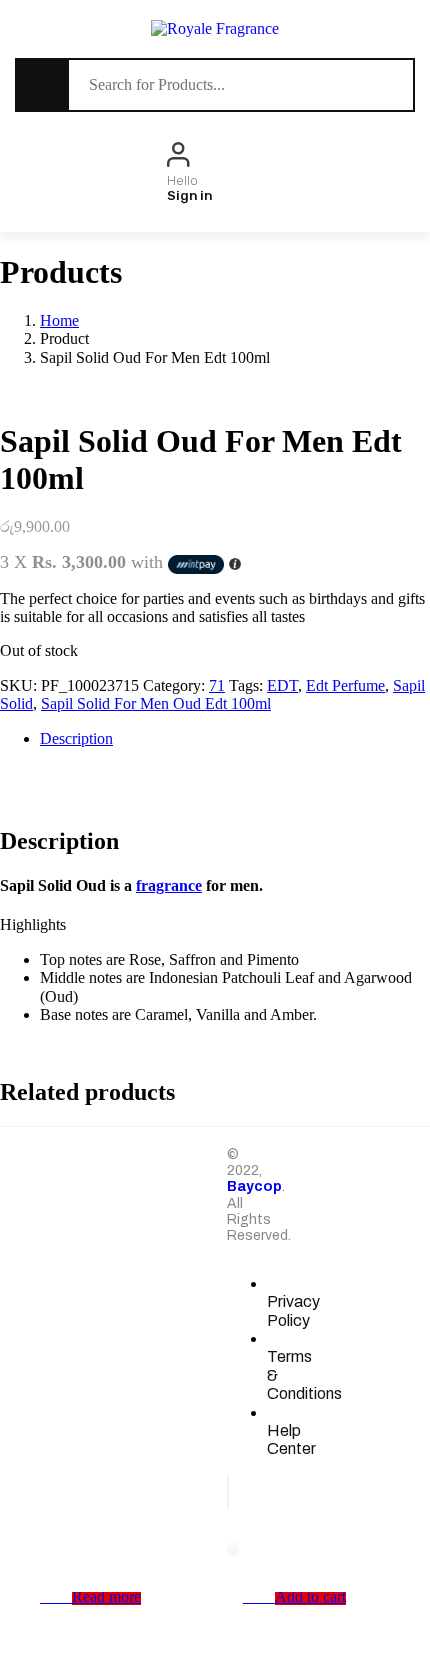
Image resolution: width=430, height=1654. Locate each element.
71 (217, 685)
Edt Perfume (345, 685)
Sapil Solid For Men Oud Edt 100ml (156, 703)
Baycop (254, 1186)
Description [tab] (76, 738)
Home (59, 320)
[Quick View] (62, 1596)
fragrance (169, 885)
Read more (106, 1596)
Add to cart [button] (310, 1596)
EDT (282, 685)
